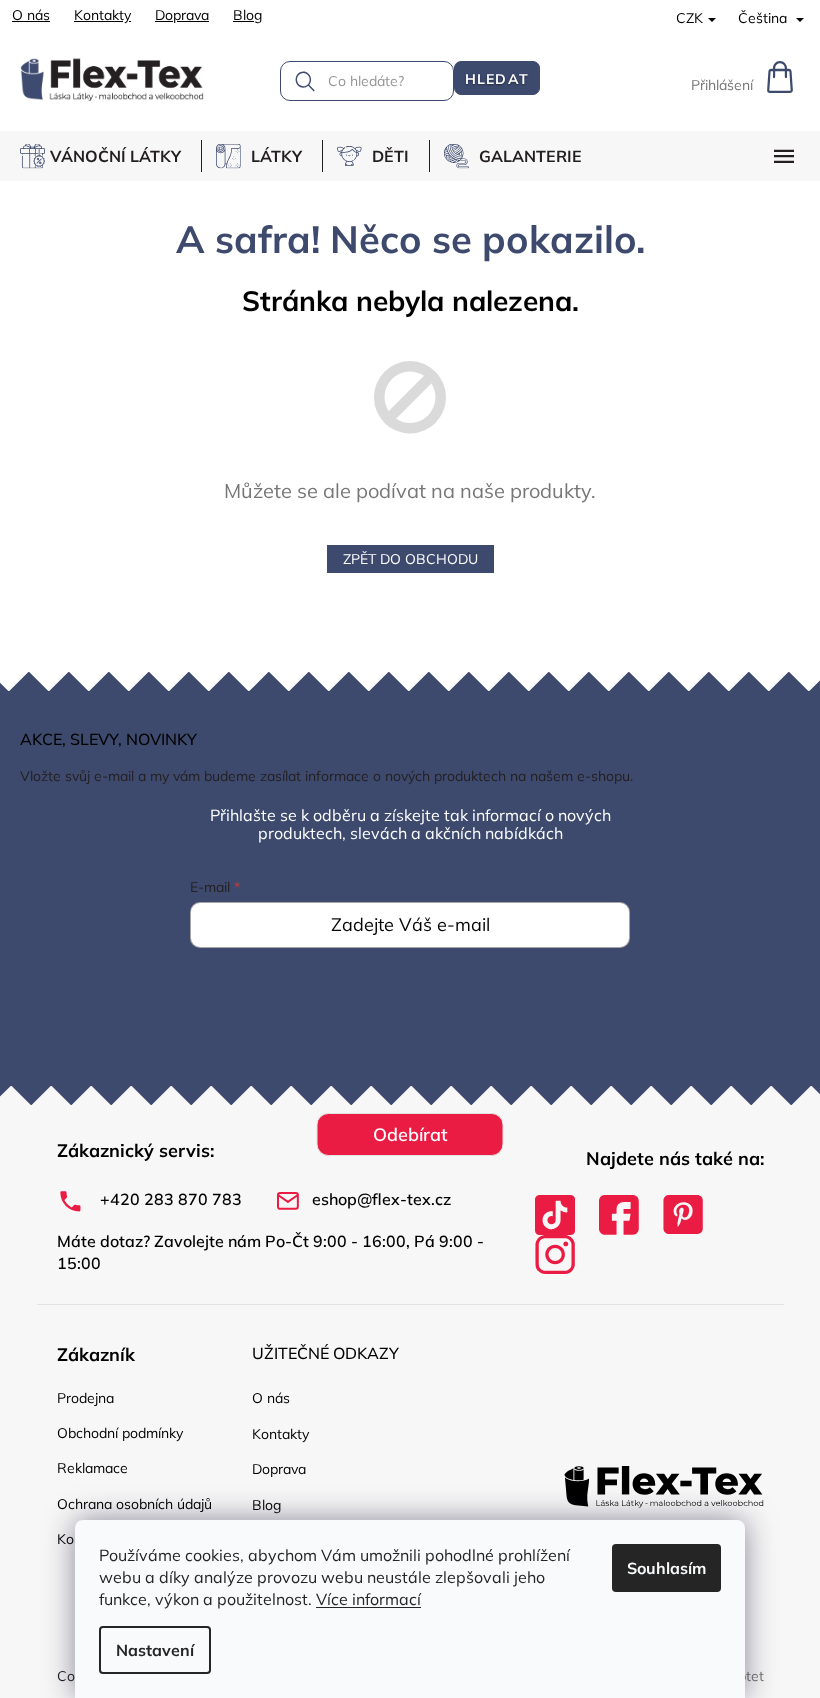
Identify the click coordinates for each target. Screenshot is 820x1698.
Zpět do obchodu (410, 559)
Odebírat (410, 1134)
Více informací (368, 1599)
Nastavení (155, 1650)
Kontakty (102, 15)
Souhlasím (666, 1568)
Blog (247, 15)
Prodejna (85, 1398)
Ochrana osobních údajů (134, 1504)
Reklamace (92, 1468)
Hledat (497, 79)
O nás (31, 15)
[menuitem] (110, 156)
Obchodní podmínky (120, 1433)
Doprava (182, 15)
